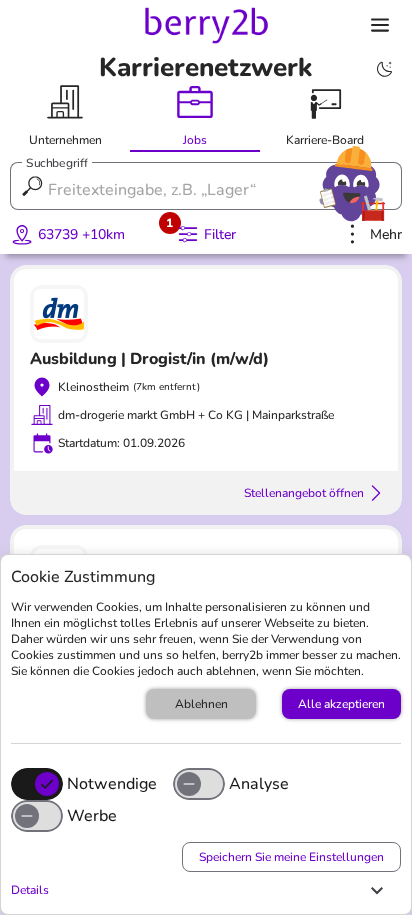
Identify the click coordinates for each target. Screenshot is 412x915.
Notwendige (112, 784)
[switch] (199, 784)
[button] (201, 890)
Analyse (259, 784)
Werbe (92, 816)
